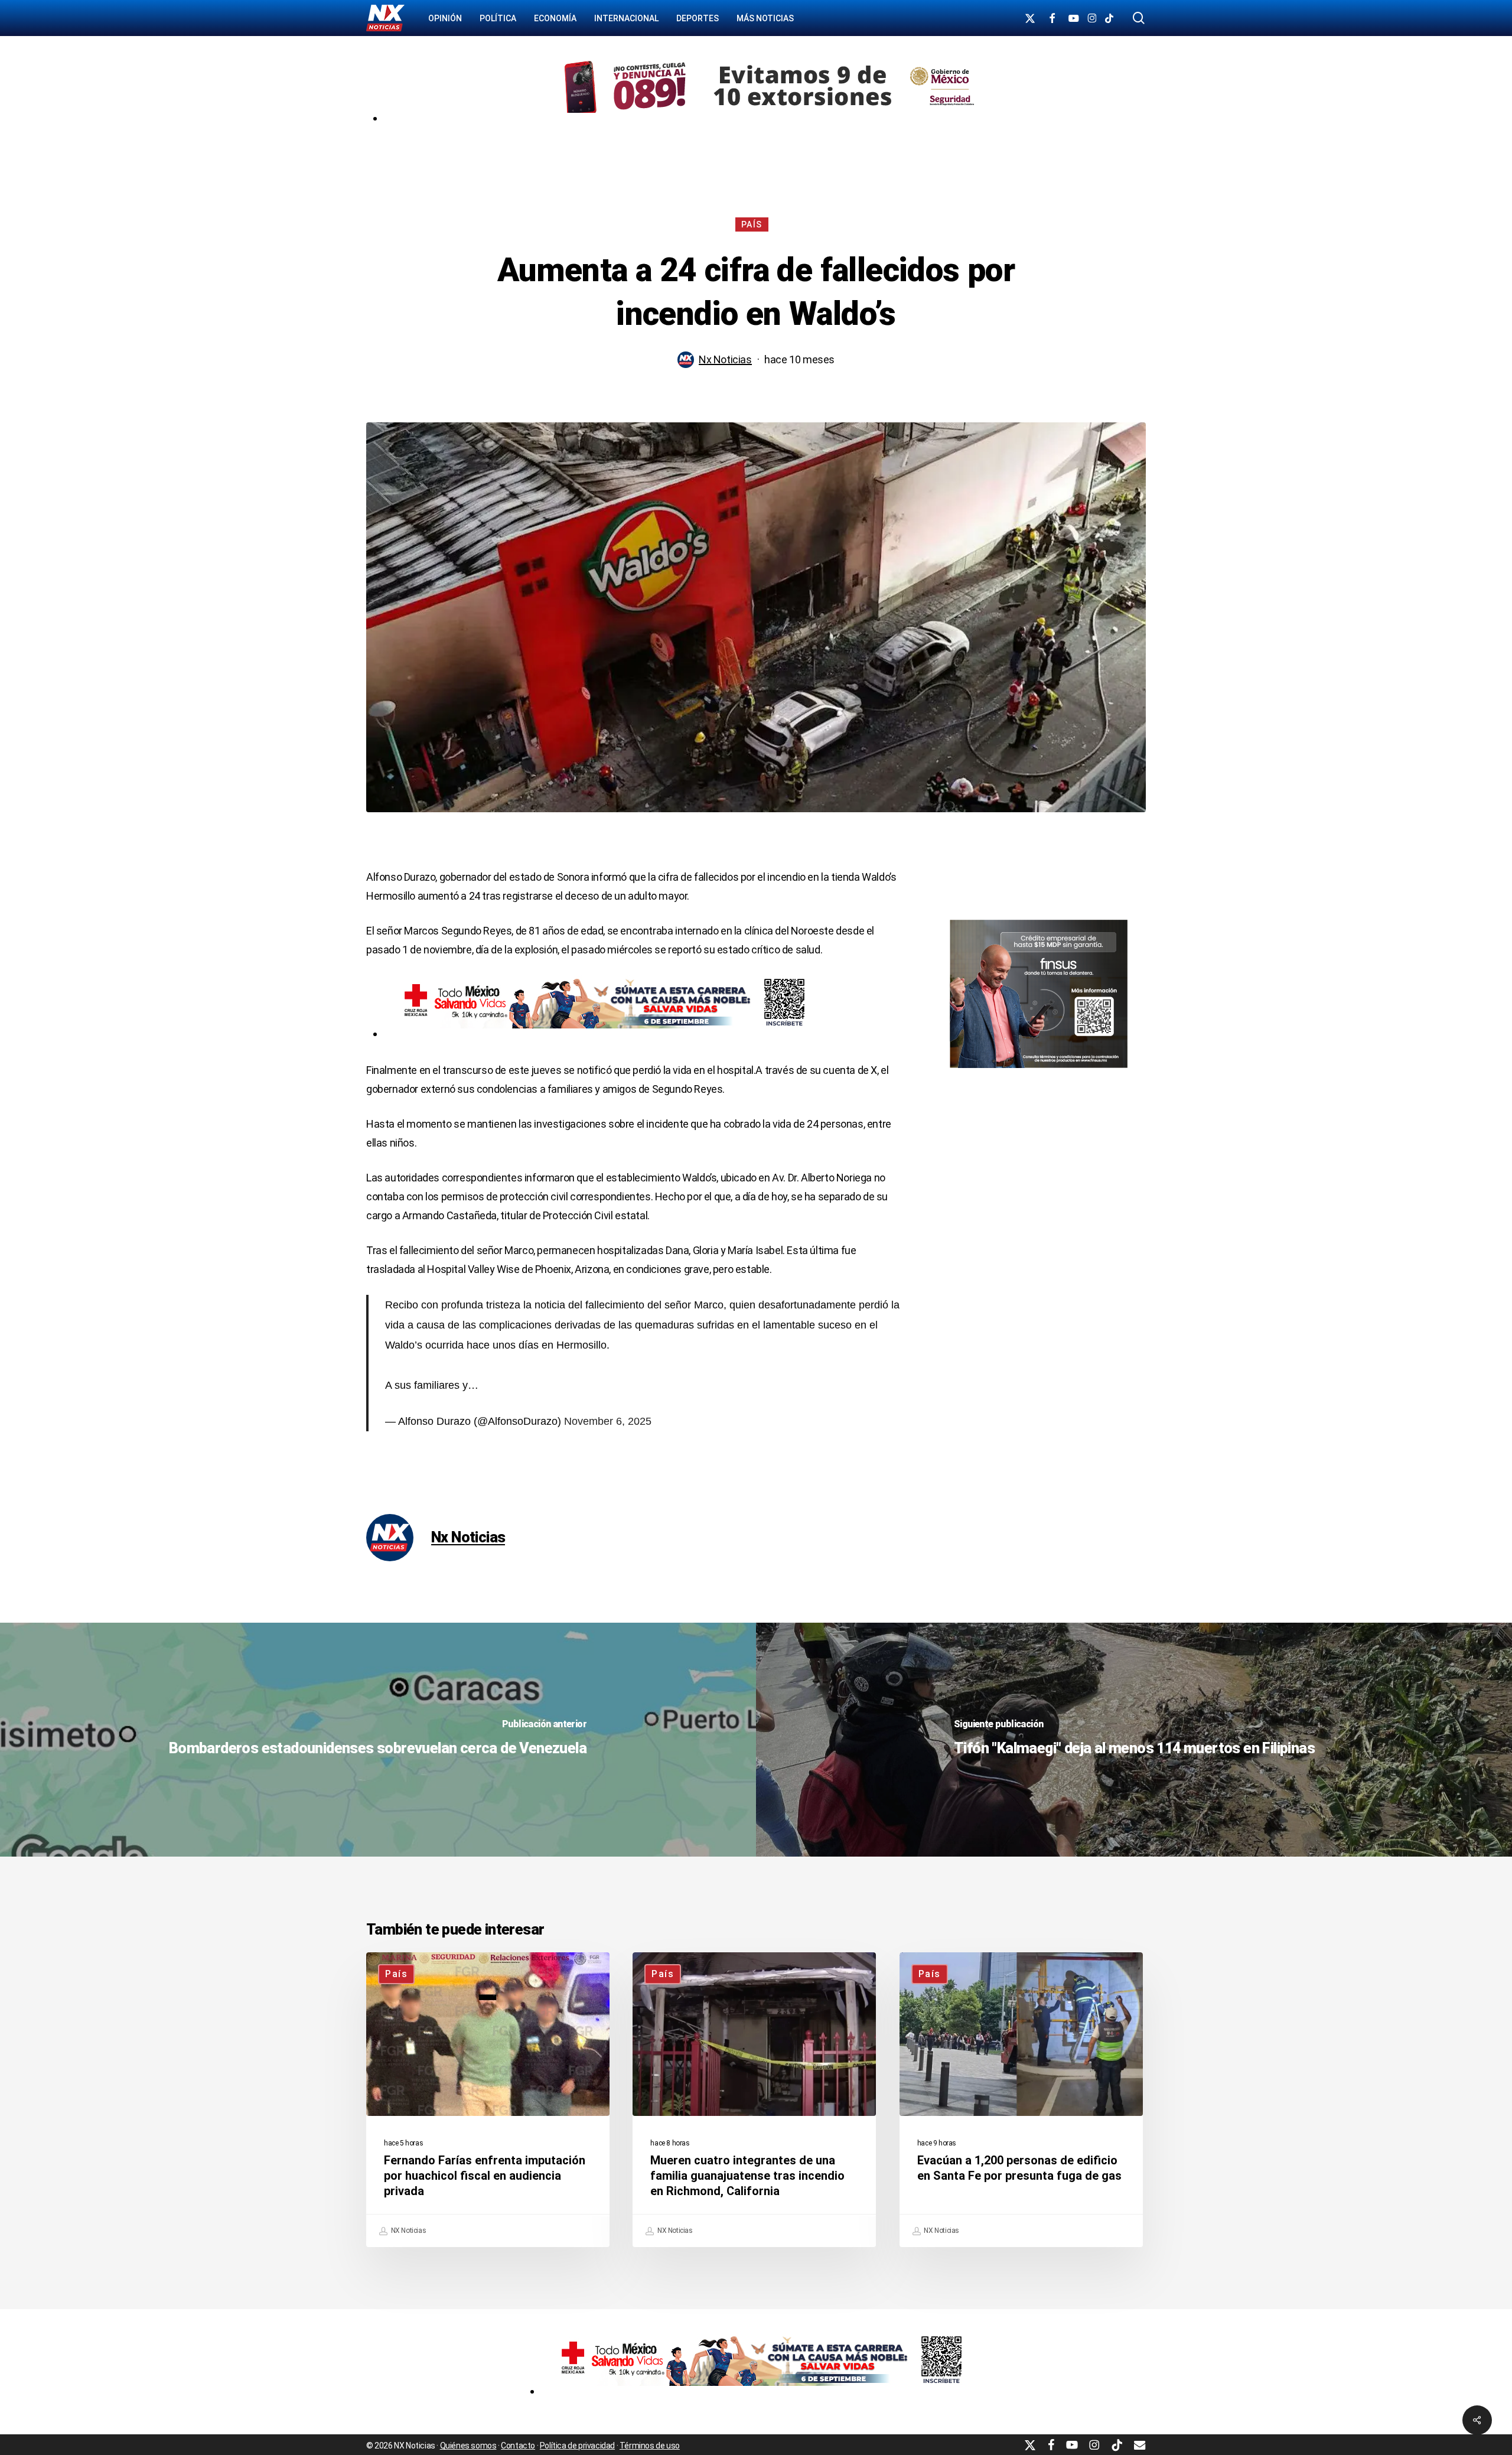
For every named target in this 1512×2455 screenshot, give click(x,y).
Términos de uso (650, 2446)
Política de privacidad (577, 2446)
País (752, 224)
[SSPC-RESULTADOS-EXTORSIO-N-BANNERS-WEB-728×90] (765, 118)
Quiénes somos (468, 2446)
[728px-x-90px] (599, 1033)
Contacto (518, 2446)
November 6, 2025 (608, 1421)
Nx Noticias (725, 359)
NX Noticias (408, 2231)
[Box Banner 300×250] (1039, 1073)
